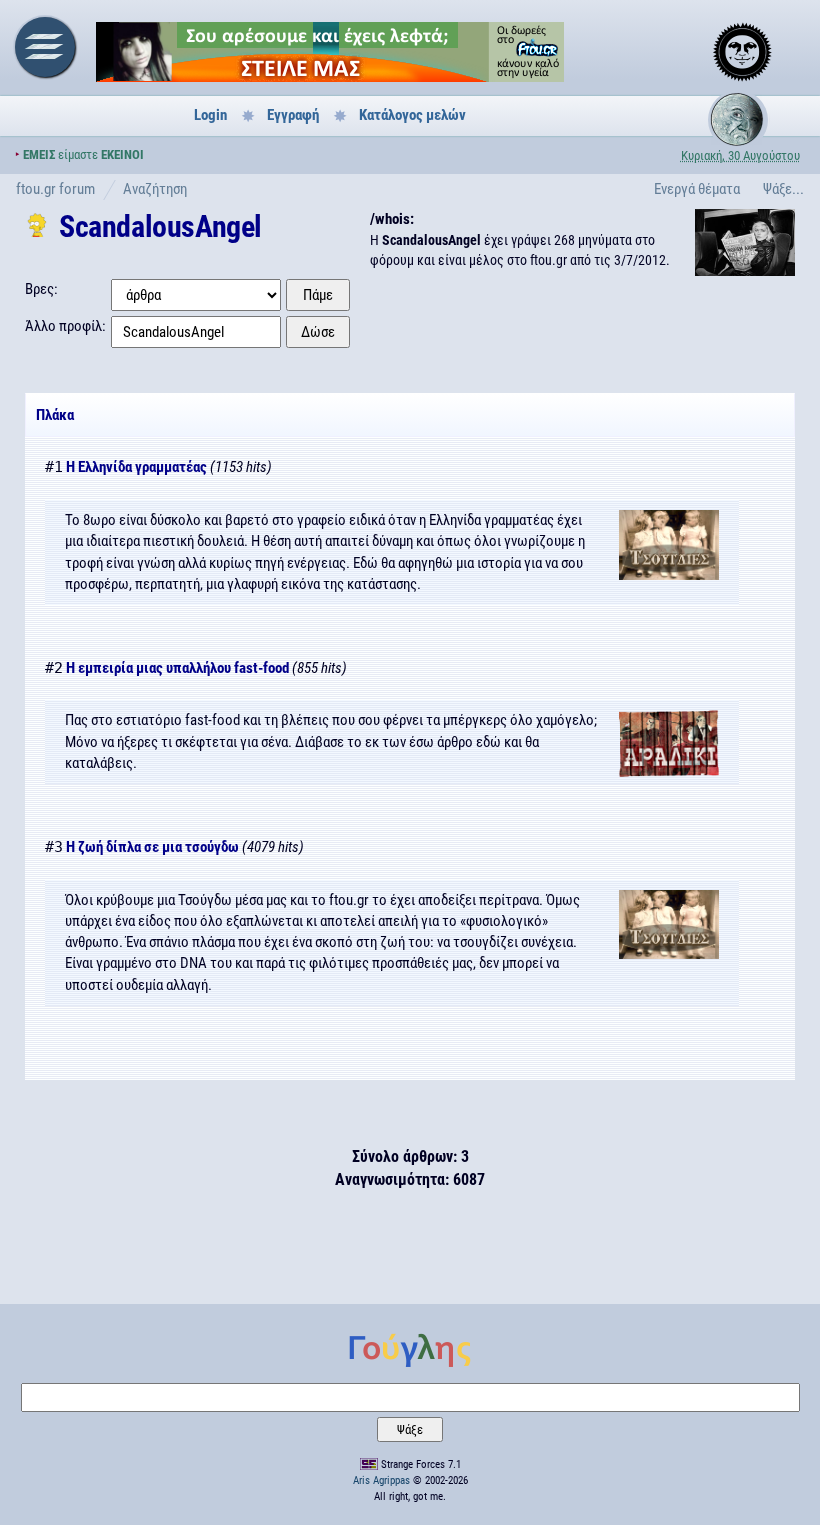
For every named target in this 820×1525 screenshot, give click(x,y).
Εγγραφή (293, 115)
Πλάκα (55, 415)
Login (210, 115)
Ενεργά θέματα (697, 189)
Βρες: (41, 289)
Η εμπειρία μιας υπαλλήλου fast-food (177, 668)
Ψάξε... (783, 189)
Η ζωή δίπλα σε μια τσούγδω (152, 847)
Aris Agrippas (381, 1480)
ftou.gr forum (55, 189)
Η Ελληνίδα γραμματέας (136, 467)
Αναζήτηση (155, 189)
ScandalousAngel (160, 226)
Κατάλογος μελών (412, 115)
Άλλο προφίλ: (65, 326)
